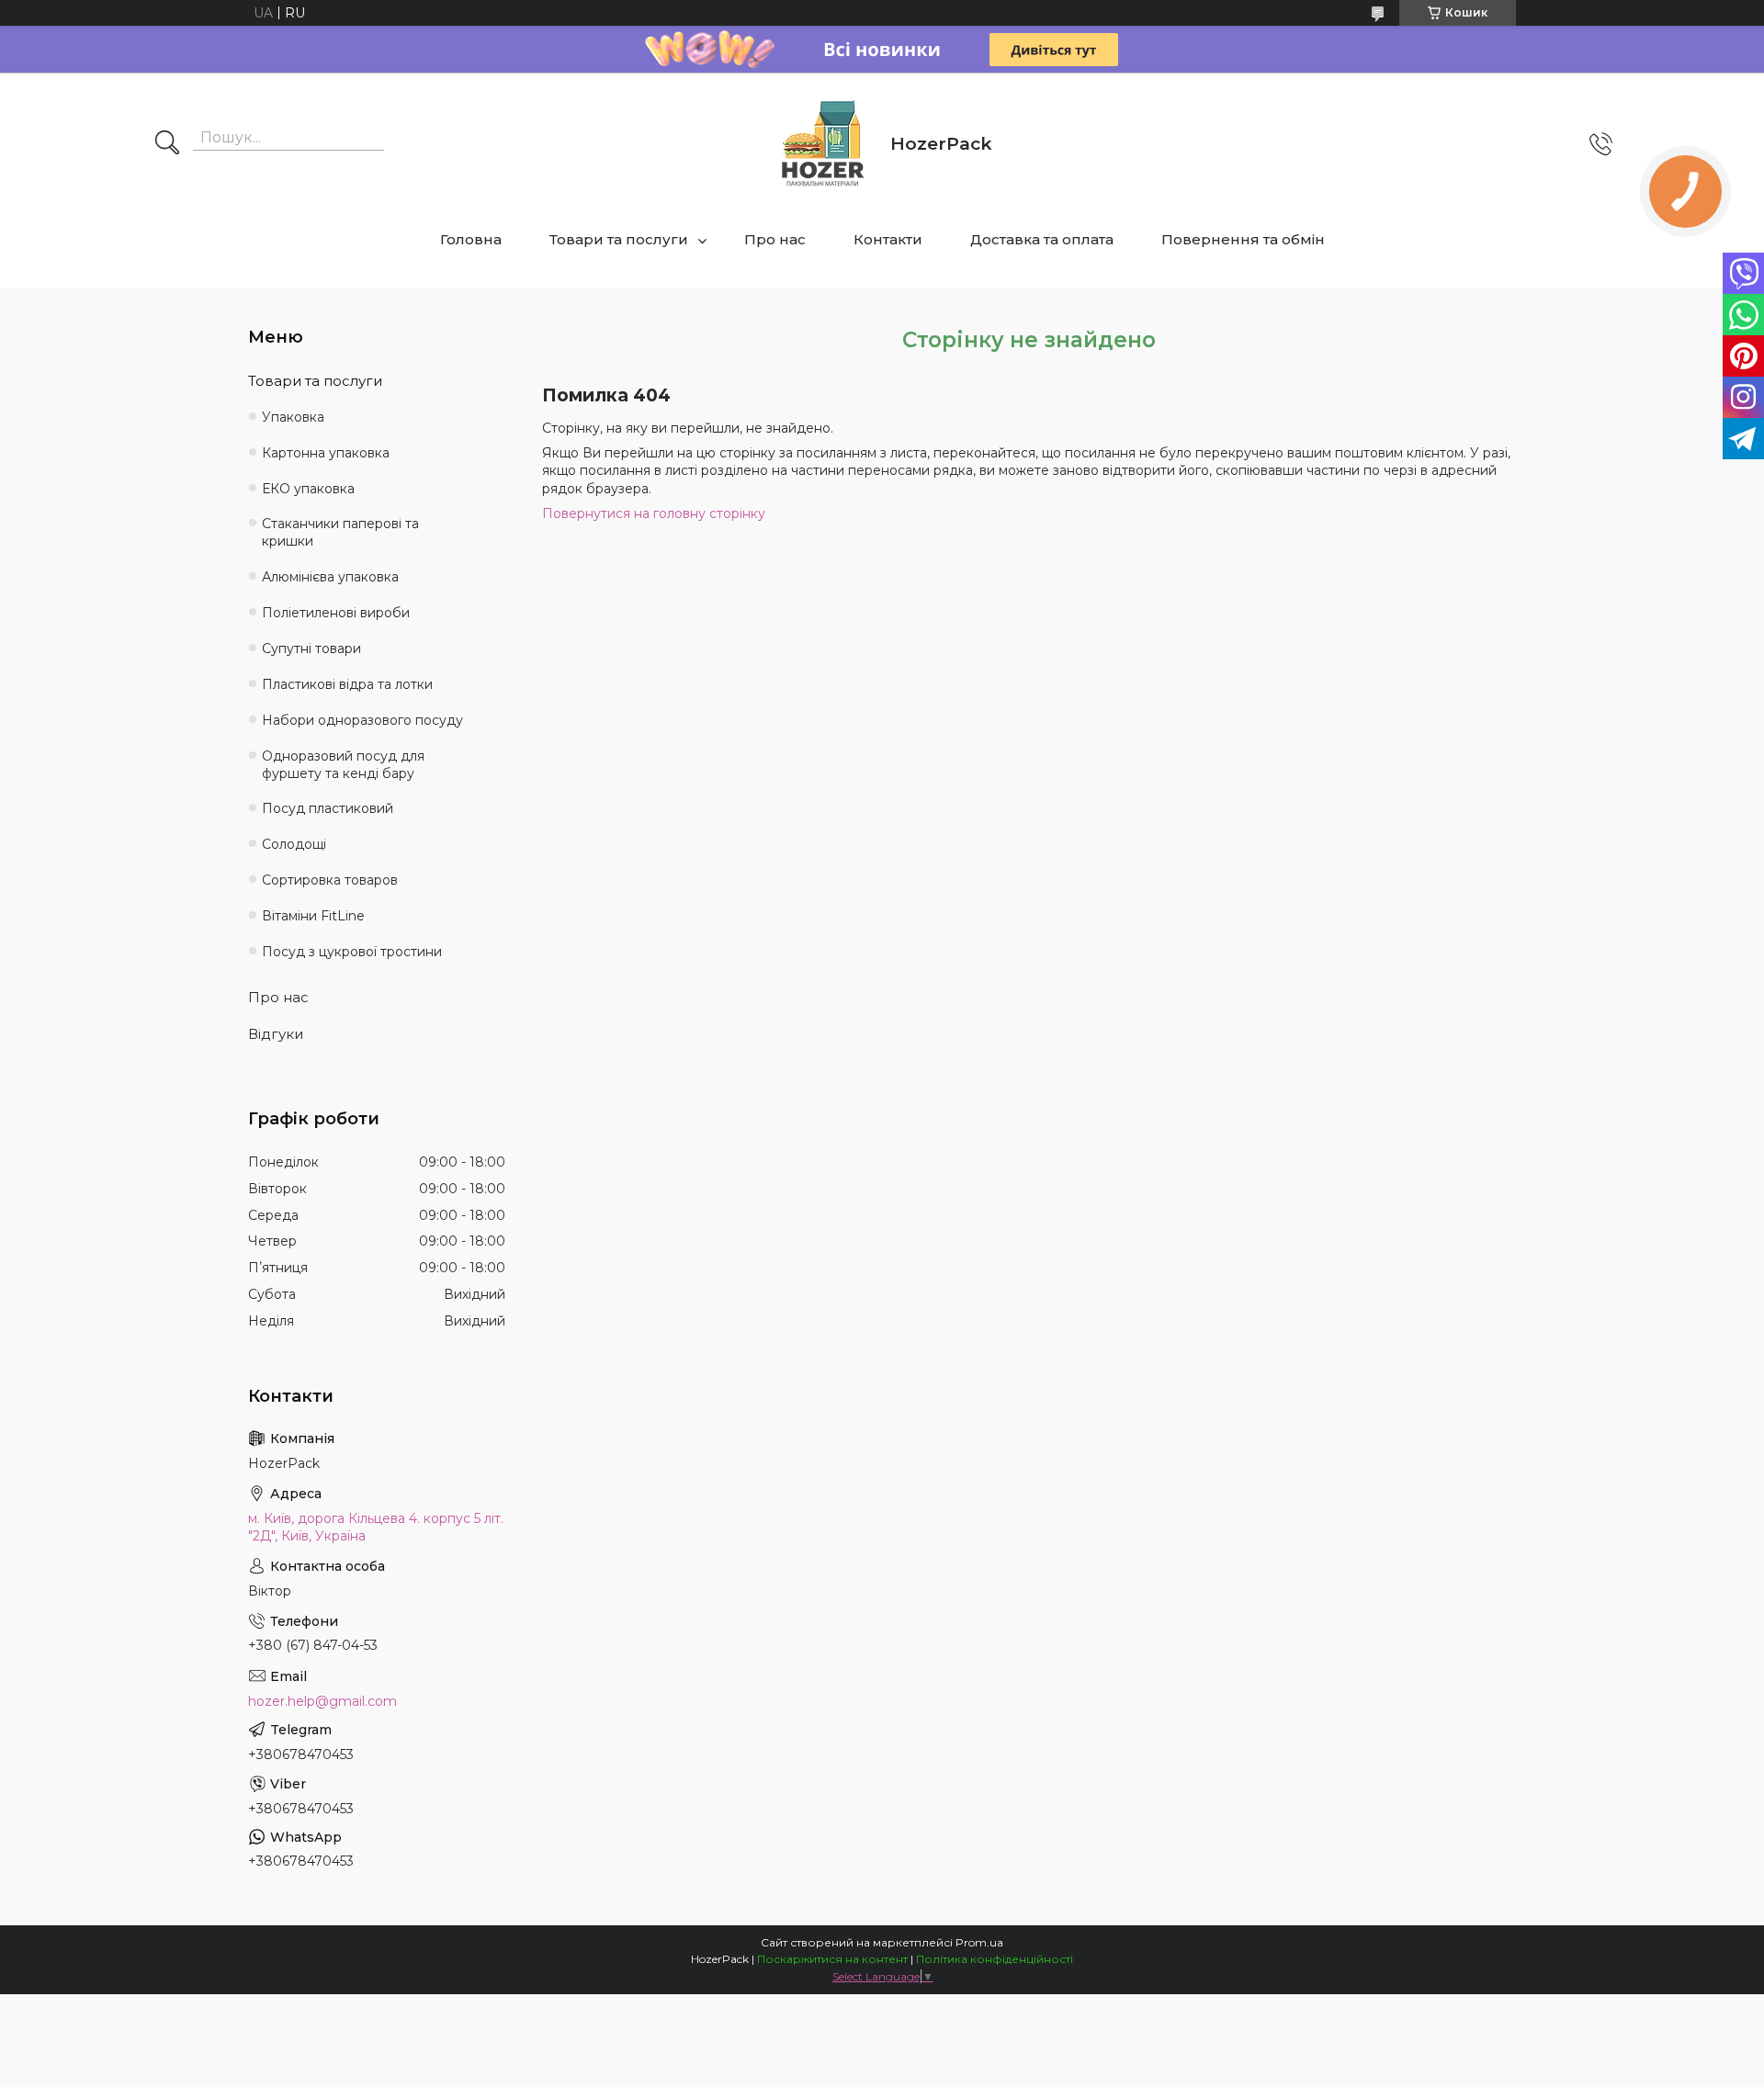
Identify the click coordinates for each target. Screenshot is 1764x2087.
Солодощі (294, 844)
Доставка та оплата (1042, 239)
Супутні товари (311, 649)
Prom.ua (979, 1942)
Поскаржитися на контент (832, 1959)
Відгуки (276, 1034)
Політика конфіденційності (995, 1959)
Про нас (775, 239)
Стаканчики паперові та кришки (340, 532)
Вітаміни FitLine (313, 916)
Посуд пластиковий (328, 808)
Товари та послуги (619, 239)
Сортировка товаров (330, 880)
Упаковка (293, 417)
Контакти (888, 239)
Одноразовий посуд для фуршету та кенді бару (343, 765)
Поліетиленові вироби (336, 613)
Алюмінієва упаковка (330, 577)
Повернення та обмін (1243, 239)
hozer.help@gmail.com (322, 1701)
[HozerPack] (823, 144)
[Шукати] (167, 144)
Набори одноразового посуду (362, 720)
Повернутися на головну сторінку (654, 513)
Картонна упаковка (326, 453)
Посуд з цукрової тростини (352, 952)
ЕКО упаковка (308, 489)
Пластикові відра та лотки (347, 684)
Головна (471, 239)
